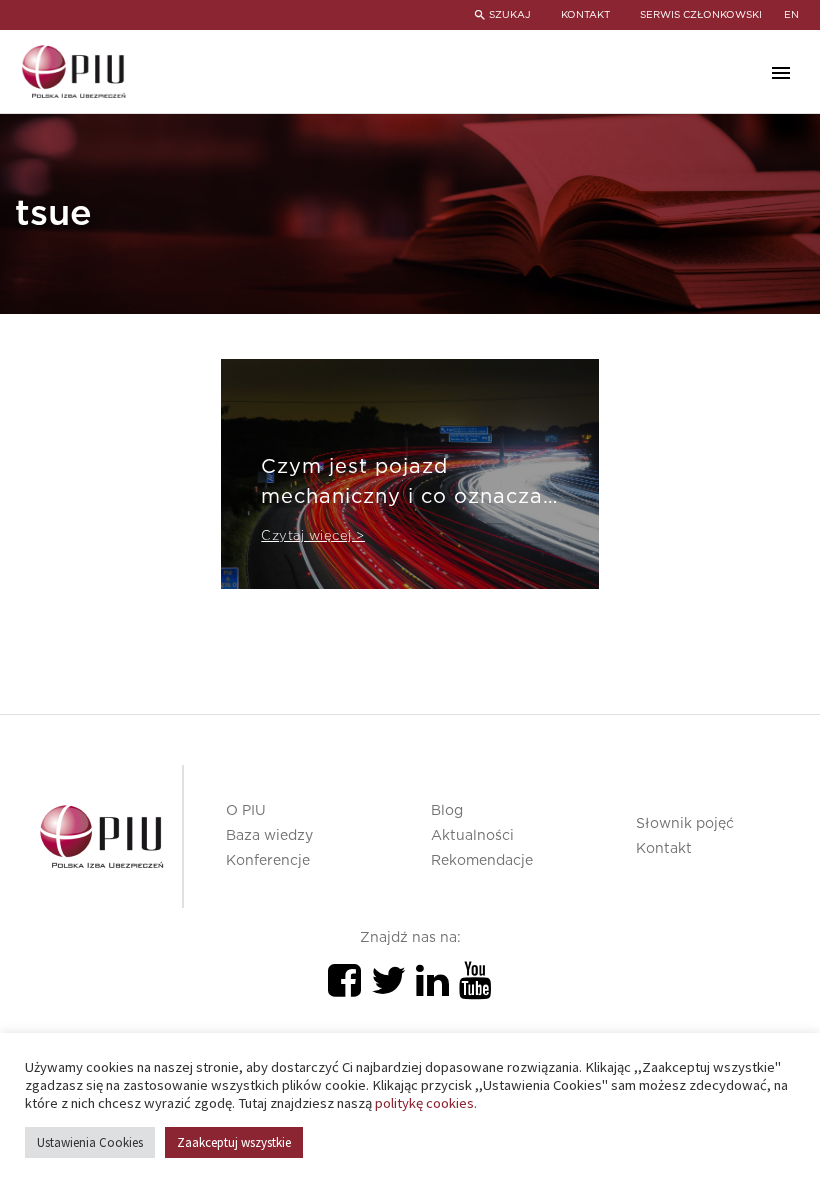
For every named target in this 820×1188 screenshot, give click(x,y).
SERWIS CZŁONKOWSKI (701, 15)
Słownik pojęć (685, 824)
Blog (447, 811)
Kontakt (664, 849)
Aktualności (472, 836)
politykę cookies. (426, 1103)
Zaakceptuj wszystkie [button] (234, 1142)
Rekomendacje (482, 861)
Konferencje (268, 861)
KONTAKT (585, 15)
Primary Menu (781, 73)
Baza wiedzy (269, 836)
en (791, 15)
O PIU (246, 811)
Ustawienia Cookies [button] (90, 1142)
